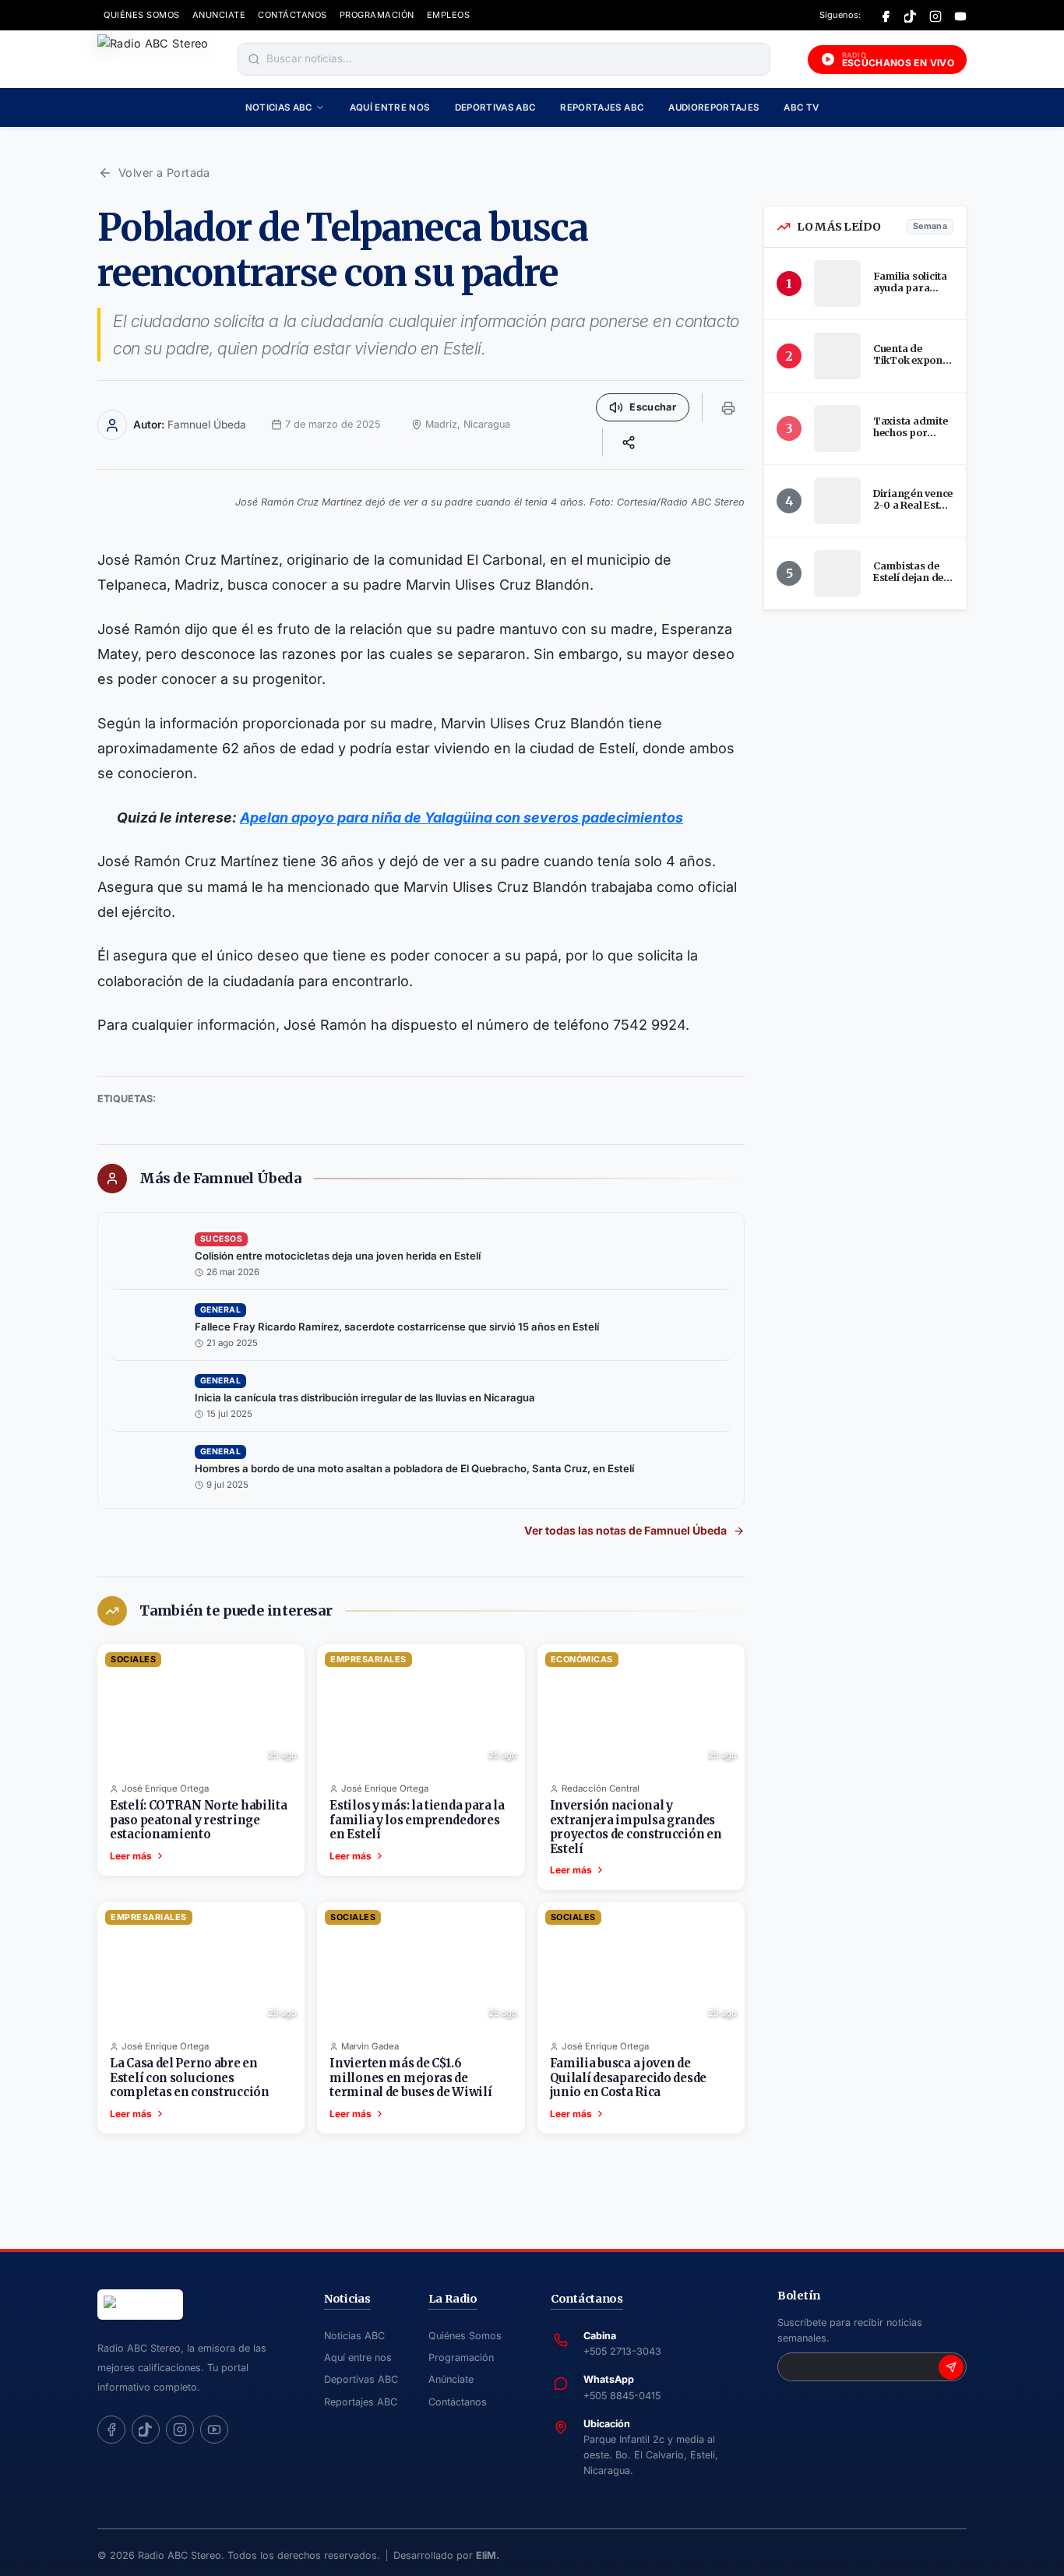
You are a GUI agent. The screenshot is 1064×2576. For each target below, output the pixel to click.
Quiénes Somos (465, 2336)
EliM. (488, 2555)
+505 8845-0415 (622, 2396)
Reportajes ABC (602, 107)
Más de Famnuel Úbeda (220, 1179)
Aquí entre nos (390, 107)
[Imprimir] (728, 407)
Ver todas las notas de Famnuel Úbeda (625, 1530)
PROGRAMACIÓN (377, 15)
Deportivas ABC (495, 107)
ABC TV (801, 107)
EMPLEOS (449, 15)
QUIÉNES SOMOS (142, 15)
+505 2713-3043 (622, 2351)
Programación (461, 2358)
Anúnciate (451, 2379)
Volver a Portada (164, 173)
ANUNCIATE (219, 15)
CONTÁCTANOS (292, 15)
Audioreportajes (713, 107)
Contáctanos (458, 2402)
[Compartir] (629, 442)
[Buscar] (254, 59)
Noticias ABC (279, 107)
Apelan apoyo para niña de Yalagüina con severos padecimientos (462, 818)
